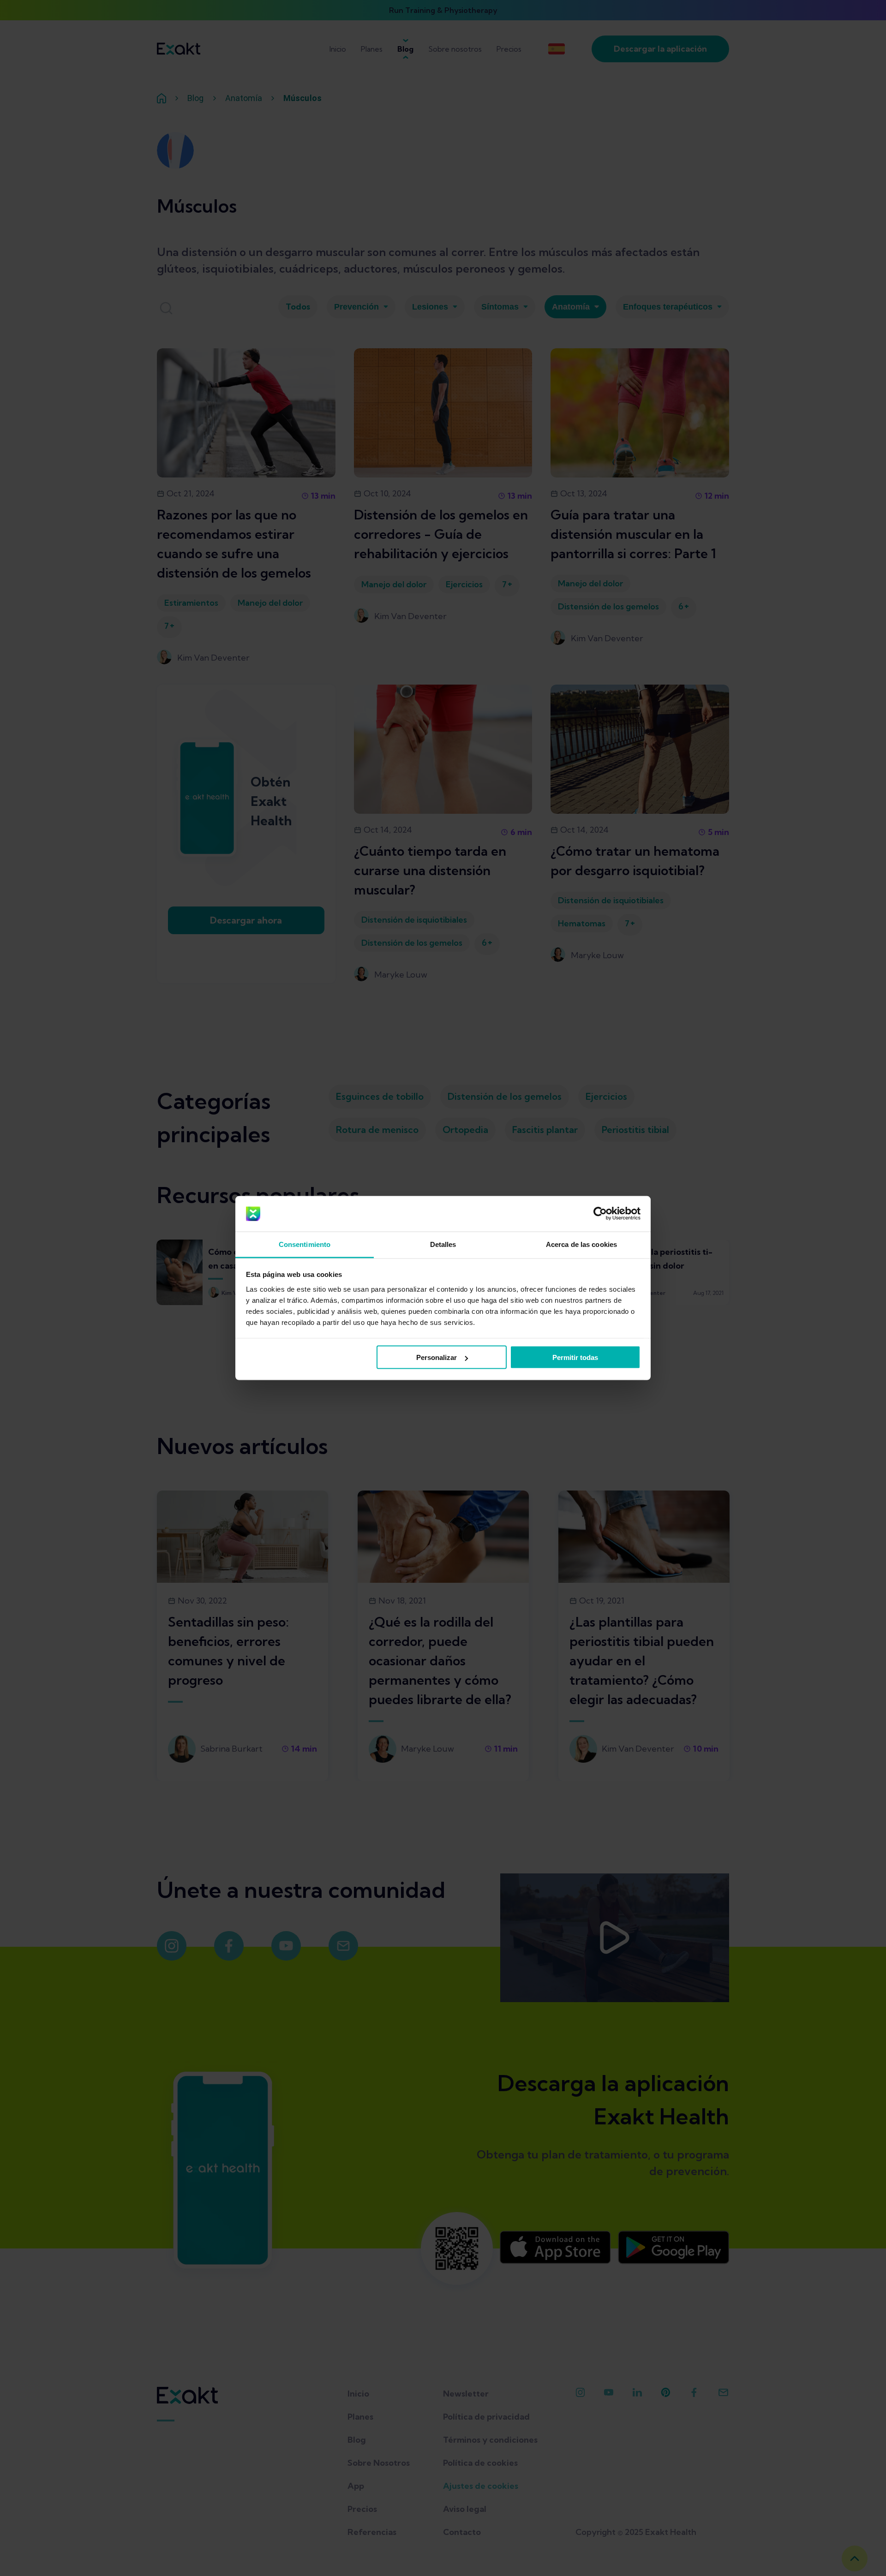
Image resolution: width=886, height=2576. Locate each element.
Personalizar (437, 1357)
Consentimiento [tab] (305, 1244)
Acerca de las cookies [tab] (581, 1244)
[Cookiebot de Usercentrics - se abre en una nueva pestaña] (600, 1214)
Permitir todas (575, 1357)
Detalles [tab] (443, 1244)
